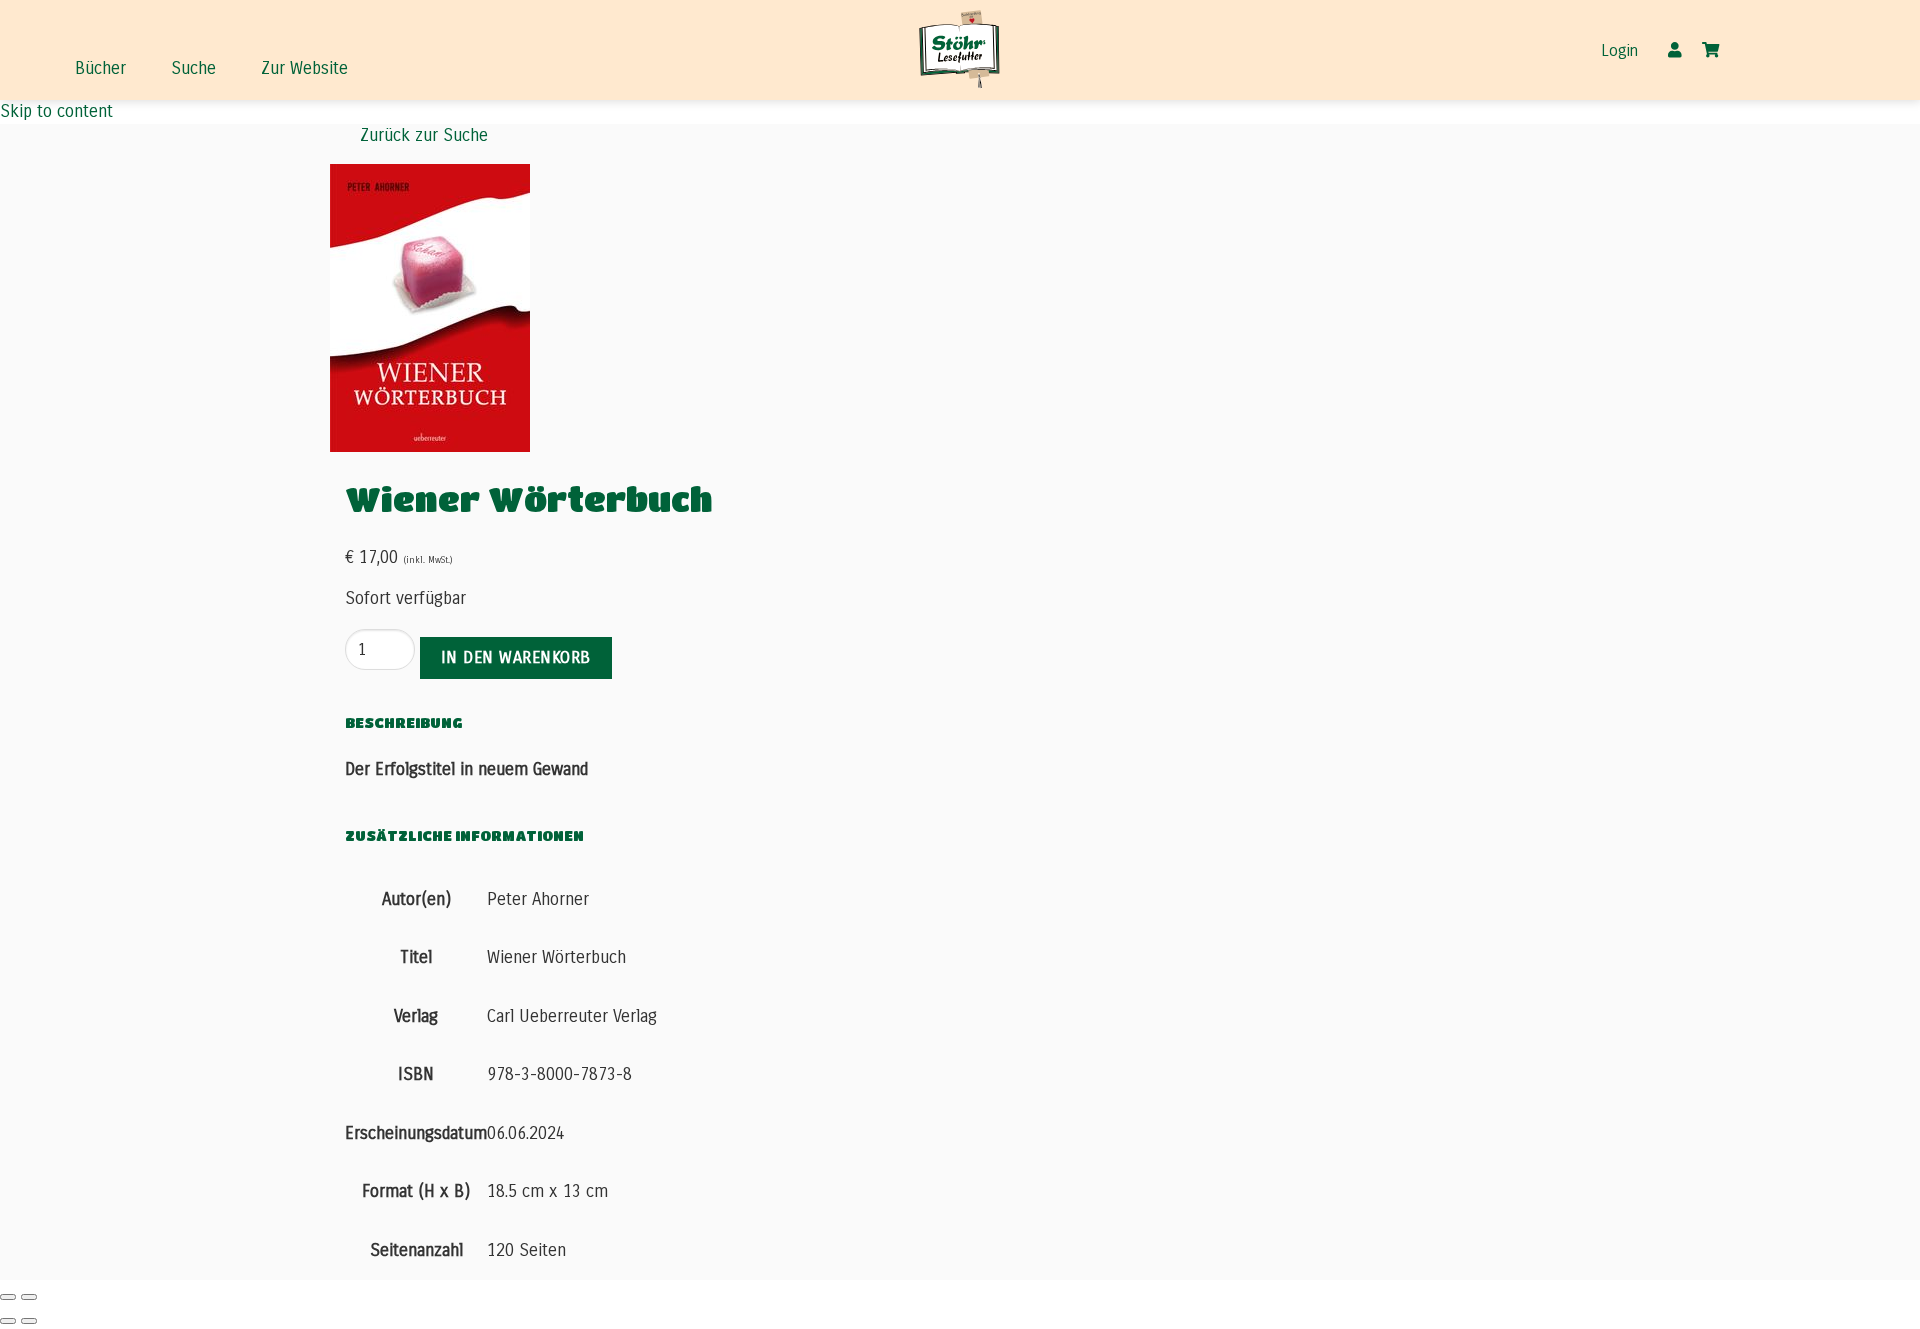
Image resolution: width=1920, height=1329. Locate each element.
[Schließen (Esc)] (8, 1297)
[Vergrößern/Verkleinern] (29, 1297)
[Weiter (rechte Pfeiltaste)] (29, 1321)
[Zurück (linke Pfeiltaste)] (8, 1321)
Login (1619, 51)
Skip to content (56, 111)
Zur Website (304, 68)
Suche (193, 68)
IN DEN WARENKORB (516, 657)
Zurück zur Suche (424, 135)
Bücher (100, 68)
